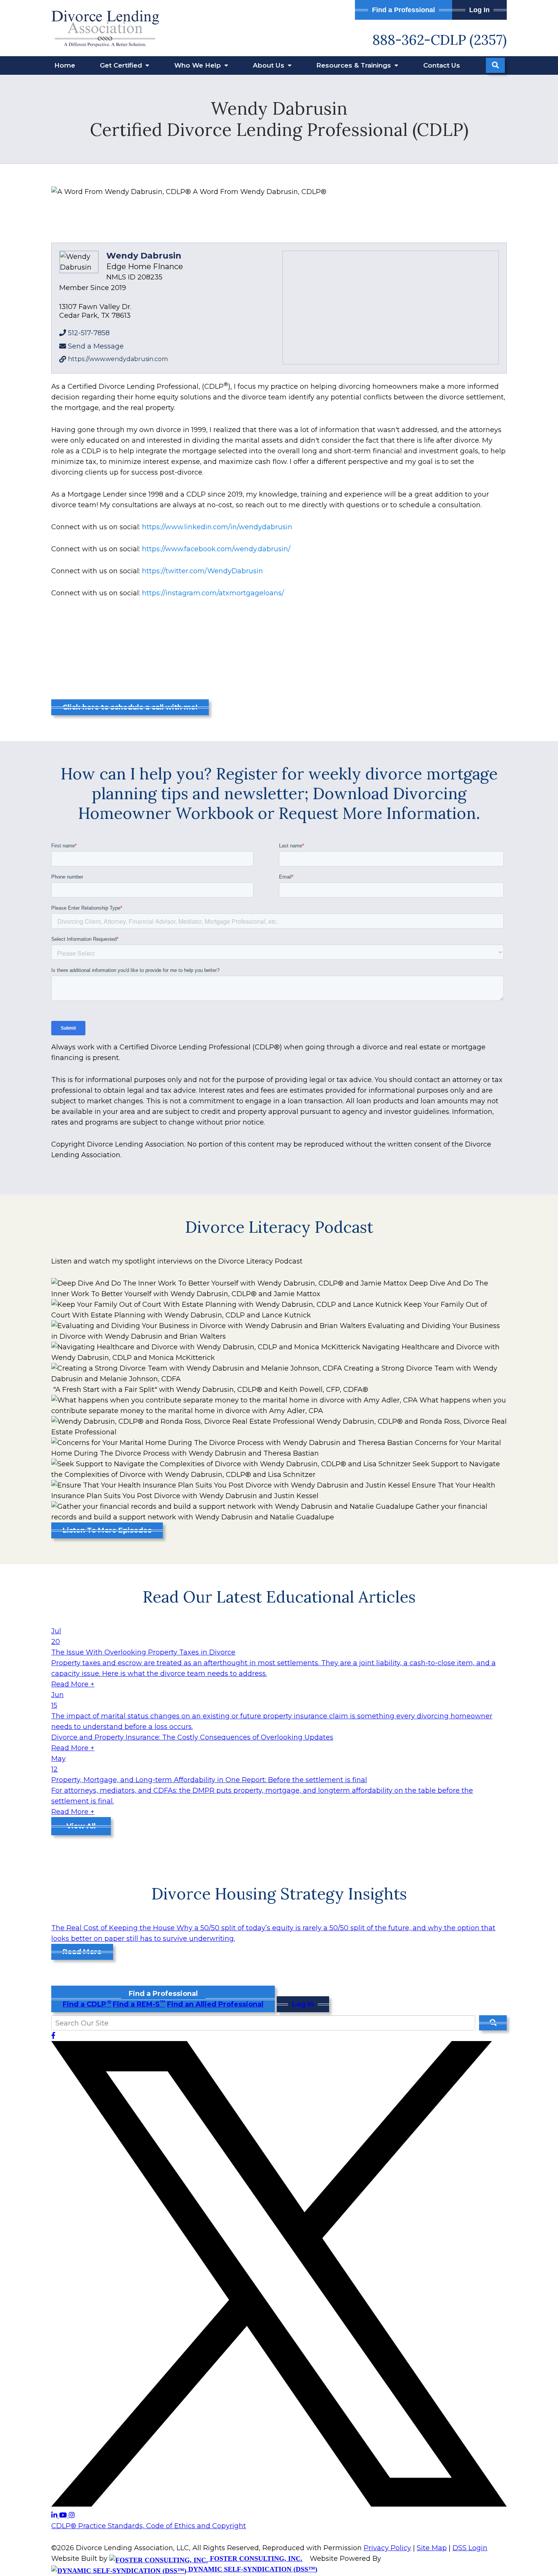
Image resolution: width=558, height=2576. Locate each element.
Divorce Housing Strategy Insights (279, 1894)
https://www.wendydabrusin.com (118, 359)
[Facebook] (53, 2036)
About (270, 65)
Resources (355, 65)
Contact (442, 65)
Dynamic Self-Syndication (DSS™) (252, 2569)
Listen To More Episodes (107, 1530)
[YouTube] (64, 2515)
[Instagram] (72, 2515)
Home (65, 65)
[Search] (495, 65)
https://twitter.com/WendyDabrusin (203, 571)
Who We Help (199, 65)
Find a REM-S (139, 2004)
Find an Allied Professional (215, 2004)
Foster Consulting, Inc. (255, 2559)
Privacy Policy (387, 2548)
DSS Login (470, 2548)
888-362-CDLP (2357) (440, 40)
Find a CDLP (87, 2004)
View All (81, 1826)
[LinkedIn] (55, 2515)
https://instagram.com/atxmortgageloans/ (213, 593)
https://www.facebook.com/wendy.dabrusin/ (216, 549)
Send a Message (96, 346)
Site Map (432, 2548)
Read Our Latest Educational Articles (279, 1597)
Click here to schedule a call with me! (130, 707)
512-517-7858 (89, 333)
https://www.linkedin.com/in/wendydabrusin (217, 527)
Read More (82, 1952)
